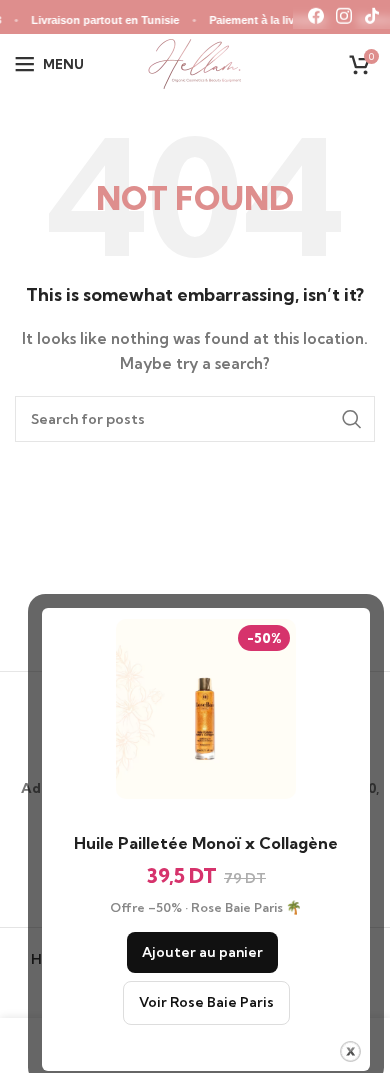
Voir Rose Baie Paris (206, 1002)
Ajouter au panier (202, 952)
